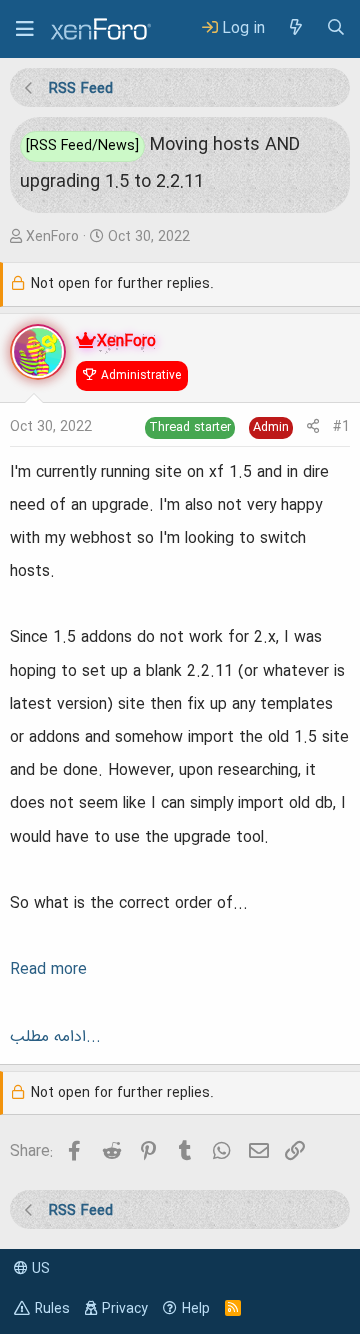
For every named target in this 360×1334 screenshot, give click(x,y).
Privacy (125, 1309)
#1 (341, 427)
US (39, 1269)
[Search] (336, 28)
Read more (48, 970)
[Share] (313, 427)
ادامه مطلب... (55, 1037)
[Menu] (25, 29)
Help (196, 1309)
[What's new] (295, 28)
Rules (52, 1309)
